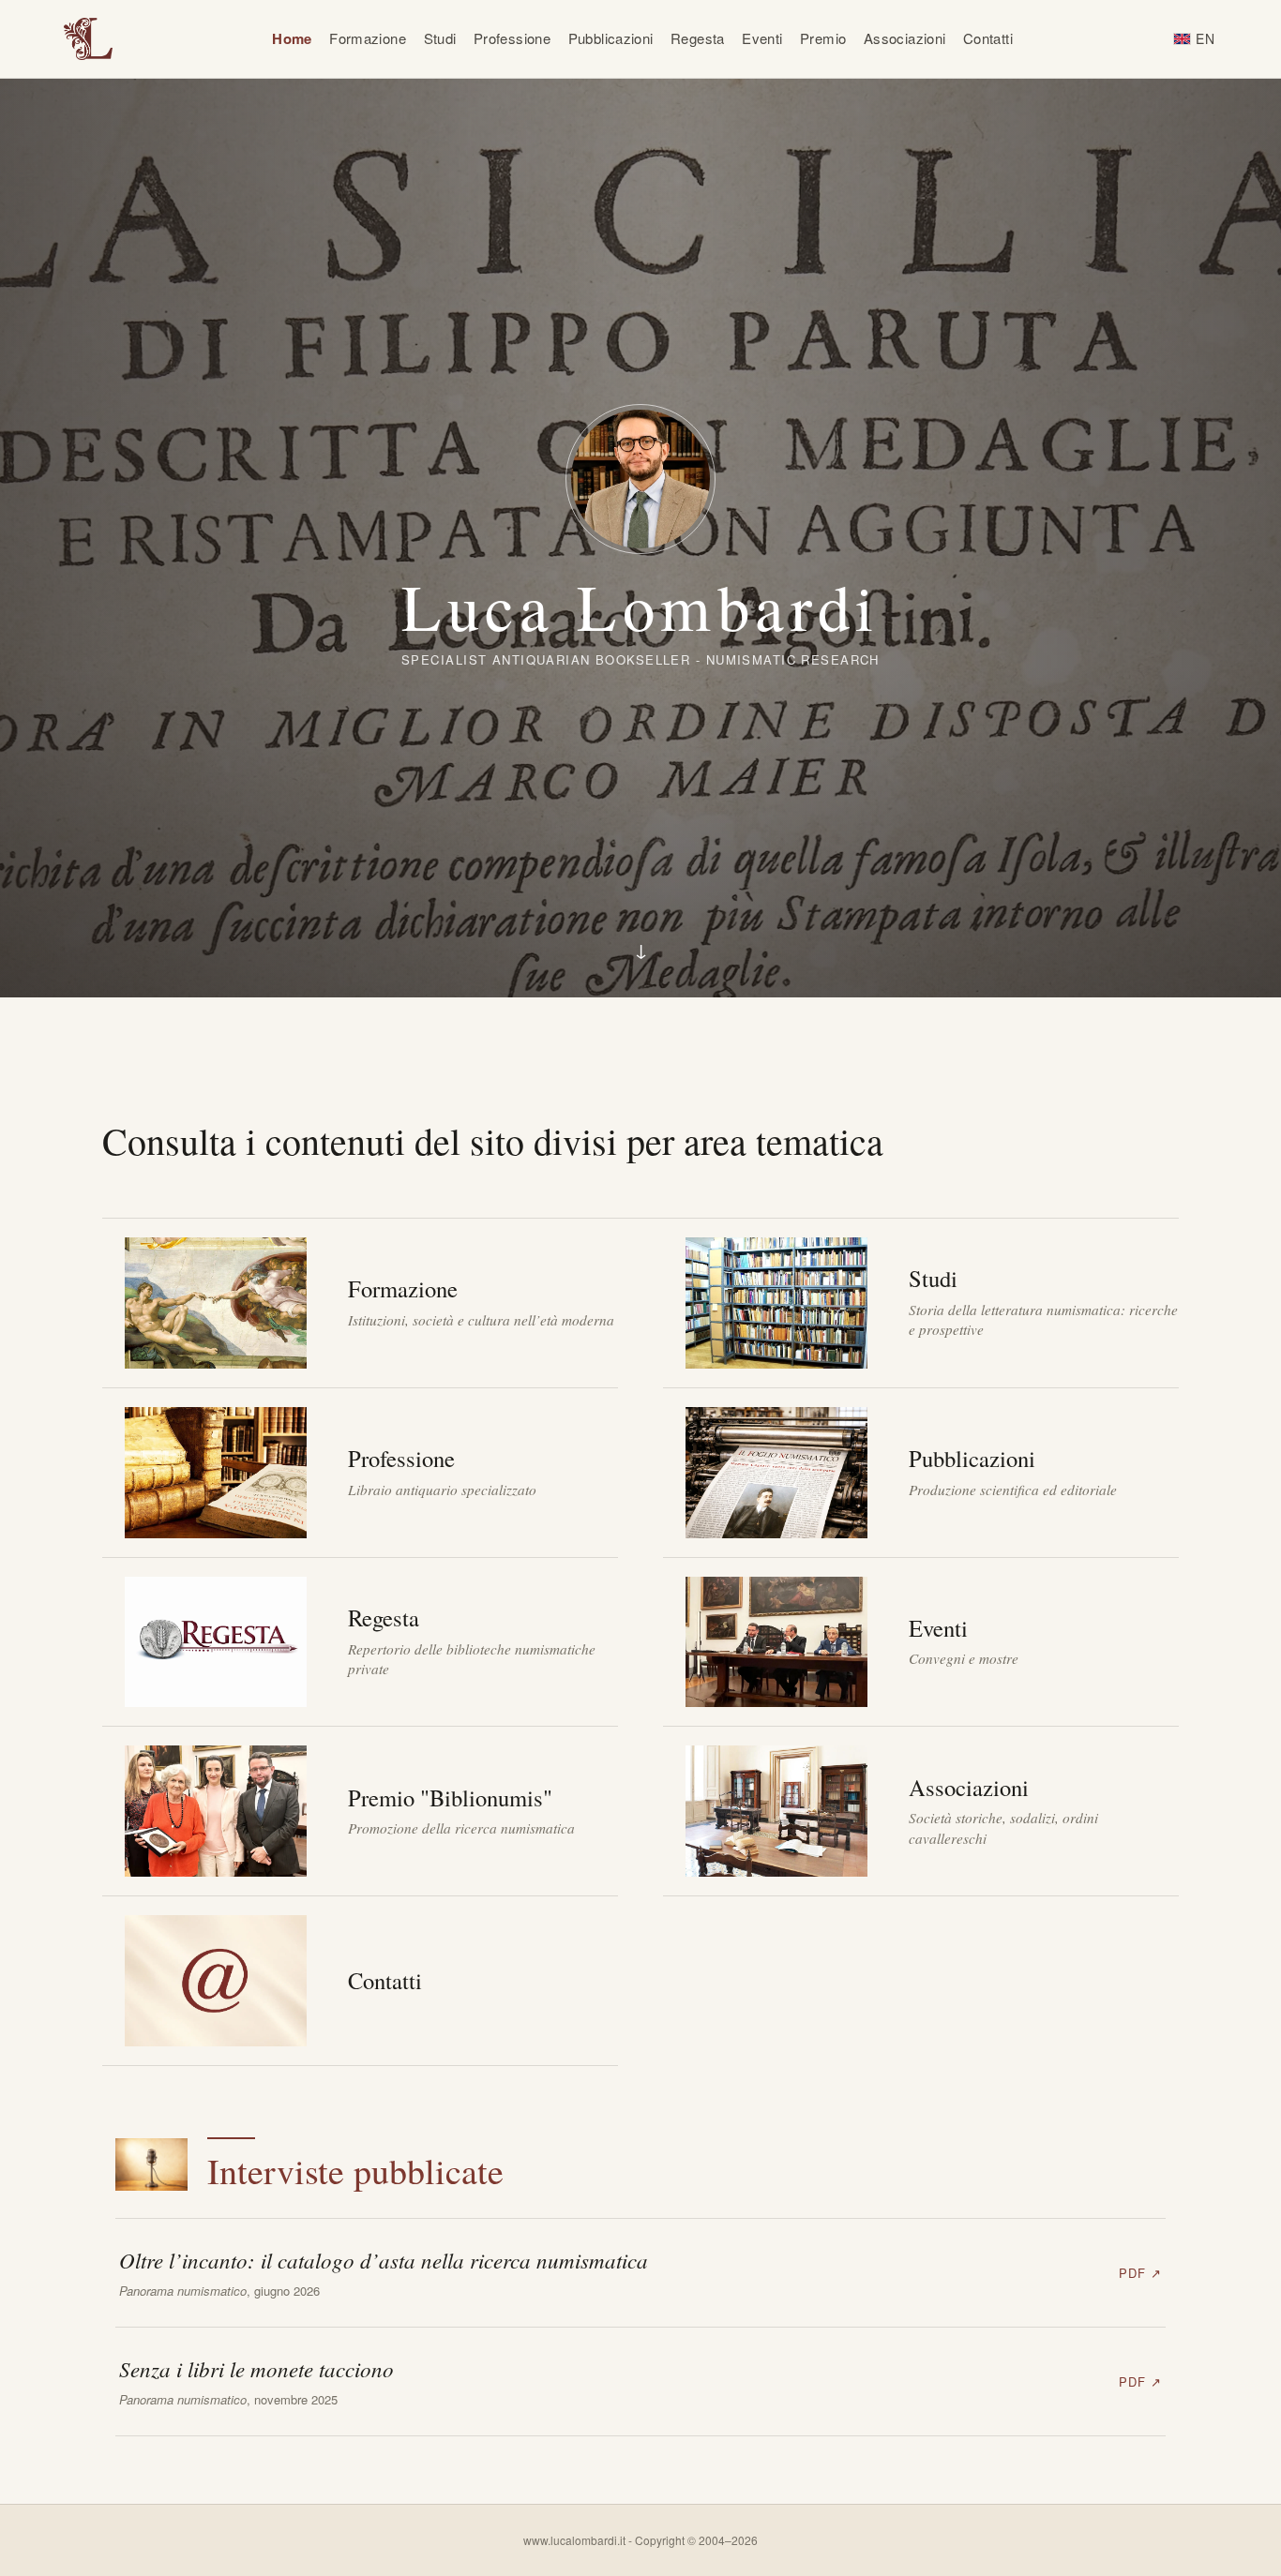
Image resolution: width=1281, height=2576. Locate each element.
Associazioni (905, 38)
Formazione (368, 38)
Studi (440, 38)
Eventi (762, 38)
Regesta (698, 38)
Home (292, 38)
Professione (512, 38)
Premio (823, 38)
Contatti (988, 38)
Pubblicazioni (611, 38)
